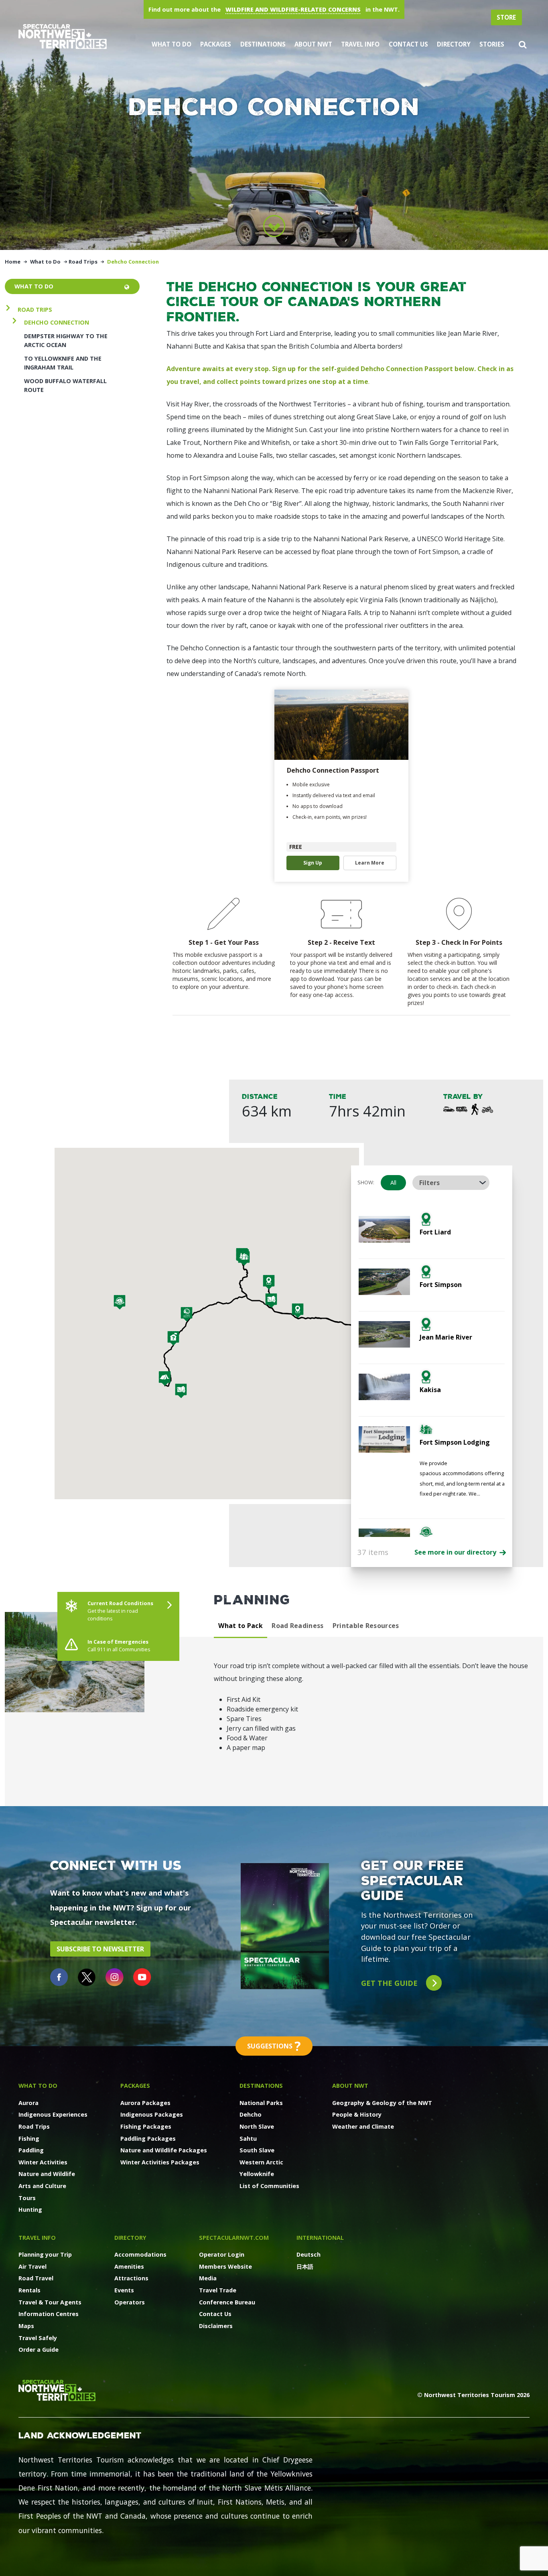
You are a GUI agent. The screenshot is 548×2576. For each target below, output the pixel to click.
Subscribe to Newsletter (100, 1949)
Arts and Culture (42, 2186)
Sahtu (248, 2139)
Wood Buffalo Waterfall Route (65, 385)
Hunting (30, 2210)
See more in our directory (456, 1552)
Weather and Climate (363, 2126)
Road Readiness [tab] (297, 1626)
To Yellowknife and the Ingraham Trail (63, 363)
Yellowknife (257, 2174)
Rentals (29, 2290)
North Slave (257, 2126)
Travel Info (360, 44)
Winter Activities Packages (160, 2162)
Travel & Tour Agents (50, 2302)
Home (13, 262)
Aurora (28, 2103)
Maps (26, 2326)
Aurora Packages (145, 2103)
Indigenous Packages (152, 2114)
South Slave (257, 2150)
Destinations (263, 44)
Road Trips (83, 262)
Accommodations (140, 2254)
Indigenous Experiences (53, 2114)
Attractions (131, 2278)
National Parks (261, 2103)
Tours (27, 2198)
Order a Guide (39, 2350)
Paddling (31, 2150)
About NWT (313, 44)
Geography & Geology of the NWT (382, 2103)
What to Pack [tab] (241, 1626)
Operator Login (222, 2254)
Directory (454, 44)
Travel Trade (218, 2290)
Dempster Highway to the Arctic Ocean (66, 340)
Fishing (29, 2139)
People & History (357, 2114)
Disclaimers (216, 2326)
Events (124, 2290)
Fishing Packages (146, 2126)
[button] (523, 44)
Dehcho (251, 2114)
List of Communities (269, 2186)
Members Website (225, 2266)
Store (506, 17)
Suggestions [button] (274, 2046)
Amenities (129, 2266)
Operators (130, 2302)
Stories (492, 44)
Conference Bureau (227, 2302)
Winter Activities (43, 2162)
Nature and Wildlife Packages (164, 2150)
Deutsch (309, 2254)
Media (208, 2278)
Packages (216, 44)
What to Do (172, 44)
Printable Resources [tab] (366, 1626)
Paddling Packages (148, 2139)
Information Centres (49, 2314)
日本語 (305, 2266)
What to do (34, 286)
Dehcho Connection (57, 322)
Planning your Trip (45, 2254)
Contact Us (408, 44)
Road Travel (36, 2278)
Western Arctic (261, 2162)
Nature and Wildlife (47, 2174)
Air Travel (32, 2266)
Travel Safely (38, 2338)
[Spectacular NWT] (63, 36)
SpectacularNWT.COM (234, 2238)
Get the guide (390, 1983)
